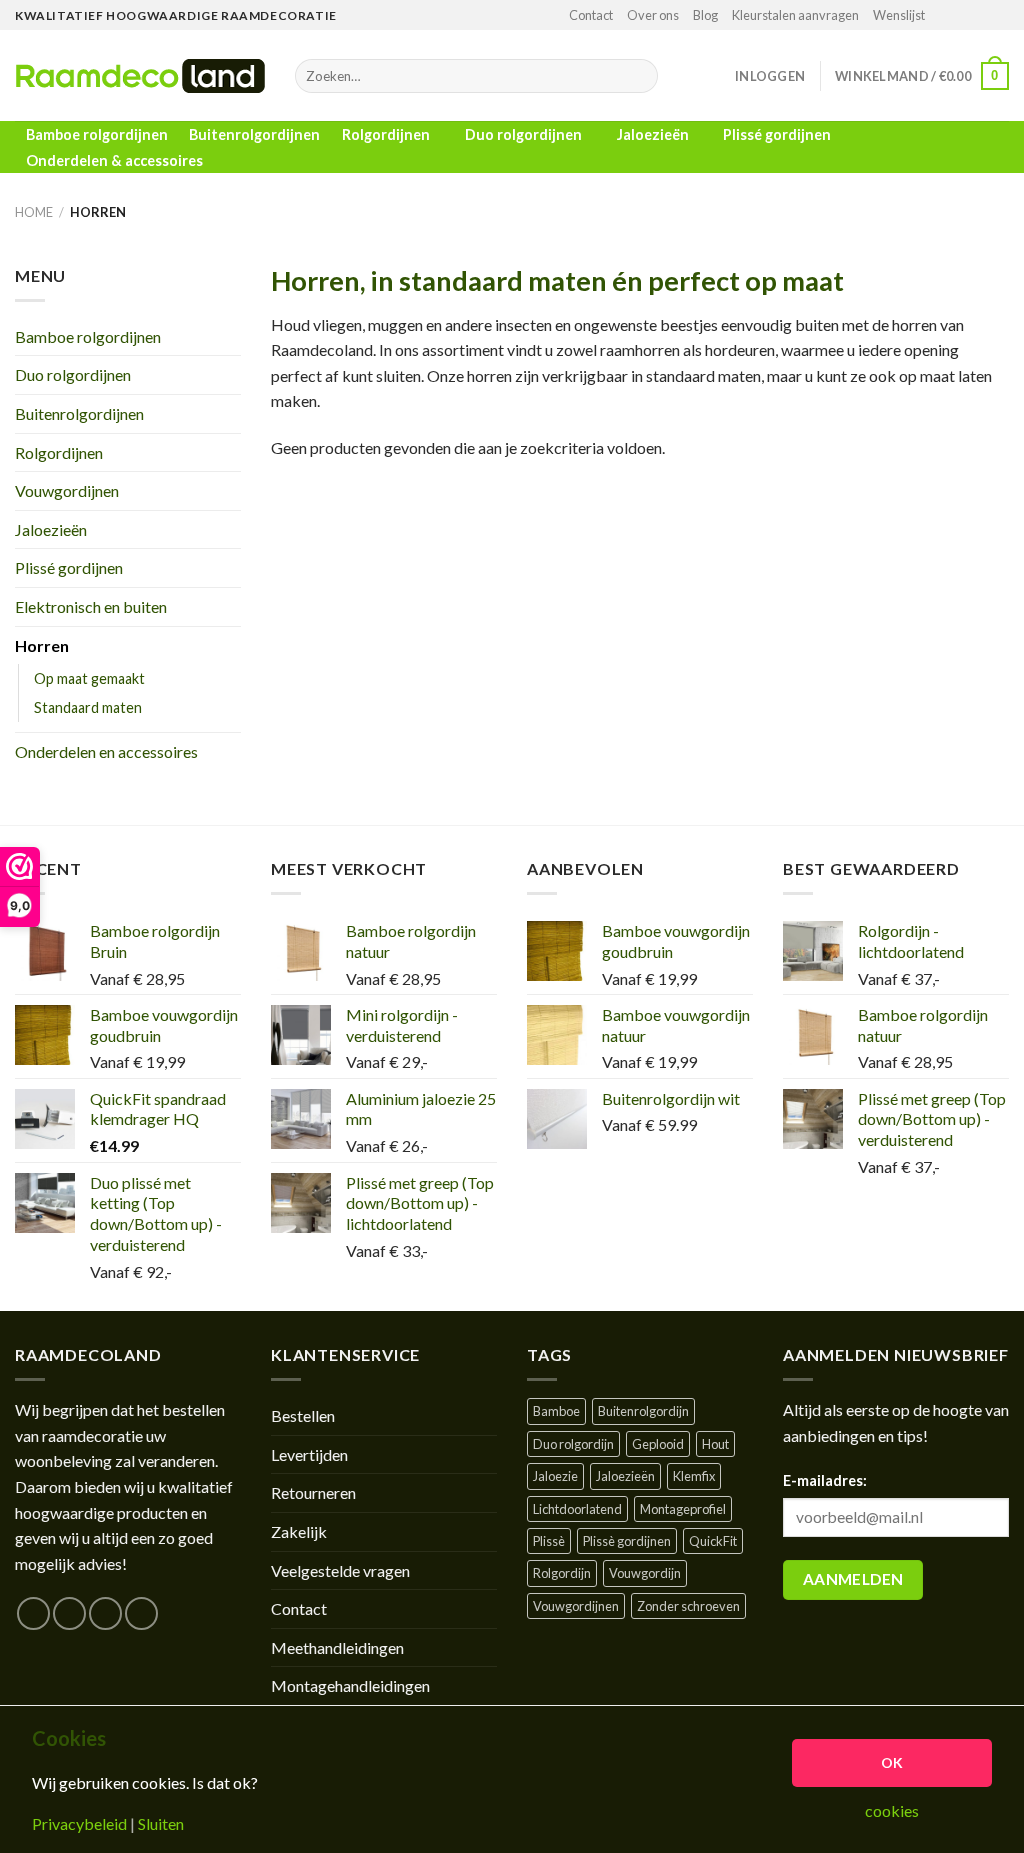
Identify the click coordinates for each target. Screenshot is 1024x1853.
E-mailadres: (825, 1480)
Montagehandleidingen (350, 1685)
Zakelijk (299, 1531)
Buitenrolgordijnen (254, 135)
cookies (892, 1811)
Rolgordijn (562, 1573)
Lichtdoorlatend (577, 1509)
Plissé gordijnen (777, 134)
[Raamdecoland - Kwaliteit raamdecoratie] (140, 76)
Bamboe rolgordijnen (97, 135)
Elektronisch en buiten (91, 606)
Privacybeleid (79, 1824)
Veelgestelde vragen (340, 1570)
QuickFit (713, 1541)
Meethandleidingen (337, 1647)
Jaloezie (555, 1476)
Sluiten (161, 1824)
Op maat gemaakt (89, 678)
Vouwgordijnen (67, 490)
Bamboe (556, 1411)
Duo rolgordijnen (523, 134)
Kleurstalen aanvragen (795, 15)
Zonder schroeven (688, 1606)
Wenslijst (899, 15)
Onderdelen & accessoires (114, 160)
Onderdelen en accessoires (106, 751)
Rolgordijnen (386, 134)
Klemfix (694, 1476)
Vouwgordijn (645, 1573)
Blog (705, 15)
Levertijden (309, 1454)
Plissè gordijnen (627, 1541)
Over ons (653, 15)
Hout (715, 1444)
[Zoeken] (639, 76)
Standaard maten (88, 707)
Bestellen (303, 1415)
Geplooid (658, 1444)
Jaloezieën (653, 134)
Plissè (549, 1541)
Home (34, 212)
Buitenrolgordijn (643, 1411)
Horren (42, 645)
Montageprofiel (683, 1509)
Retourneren (313, 1492)
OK (892, 1762)
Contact (591, 15)
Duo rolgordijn (573, 1444)
